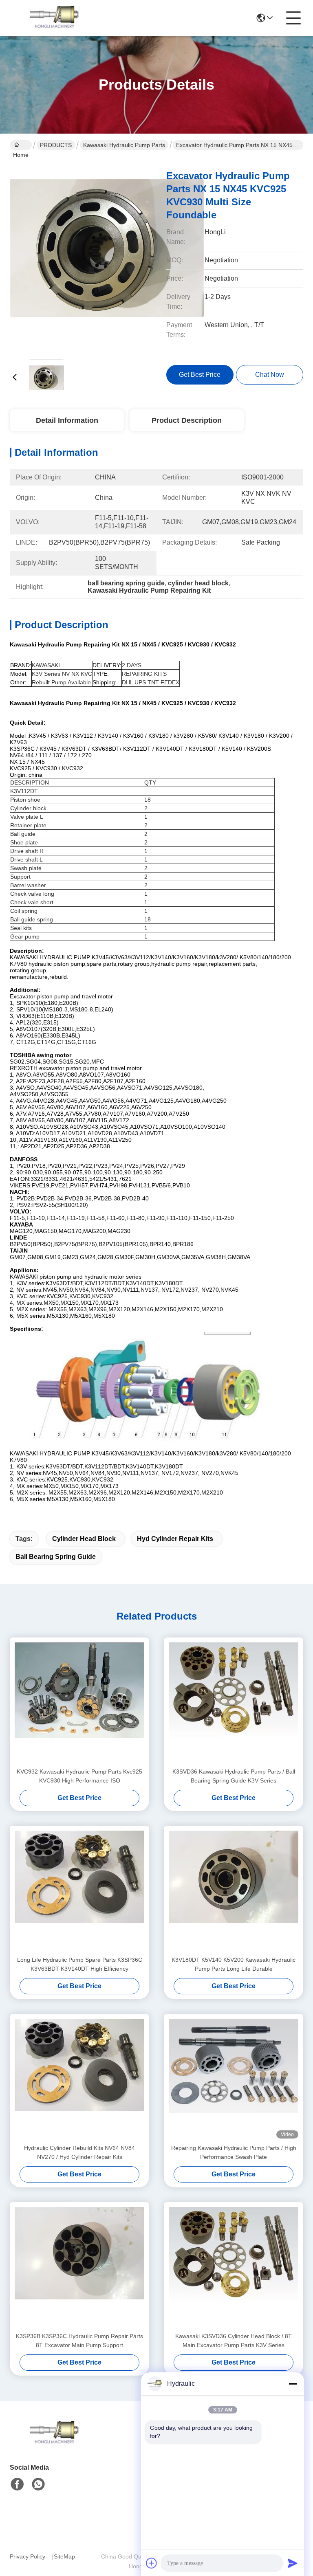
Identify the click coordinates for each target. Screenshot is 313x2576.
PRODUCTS (56, 145)
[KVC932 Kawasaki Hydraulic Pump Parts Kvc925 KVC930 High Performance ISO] (79, 1702)
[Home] (55, 2443)
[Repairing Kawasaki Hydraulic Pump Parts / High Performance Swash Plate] (234, 2079)
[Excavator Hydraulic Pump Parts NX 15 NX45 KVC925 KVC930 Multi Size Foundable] (107, 257)
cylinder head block (84, 1539)
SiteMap (64, 2556)
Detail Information (67, 420)
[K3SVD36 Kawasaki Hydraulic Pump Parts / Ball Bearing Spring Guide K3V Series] (234, 1702)
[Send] (293, 2563)
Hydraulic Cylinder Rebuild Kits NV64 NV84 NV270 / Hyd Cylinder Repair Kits (79, 2152)
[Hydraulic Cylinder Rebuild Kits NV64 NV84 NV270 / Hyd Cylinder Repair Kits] (79, 2079)
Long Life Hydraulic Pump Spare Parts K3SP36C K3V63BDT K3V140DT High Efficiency (80, 1964)
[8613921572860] (38, 2484)
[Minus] (293, 2384)
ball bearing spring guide (56, 1557)
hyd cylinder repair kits (175, 1539)
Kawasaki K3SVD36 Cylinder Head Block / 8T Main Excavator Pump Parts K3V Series (234, 2341)
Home (21, 145)
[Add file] (152, 2563)
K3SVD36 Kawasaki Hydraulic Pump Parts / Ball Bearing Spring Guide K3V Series (234, 1776)
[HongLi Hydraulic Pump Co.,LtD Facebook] (17, 2484)
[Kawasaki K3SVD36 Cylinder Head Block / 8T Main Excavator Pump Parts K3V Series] (234, 2267)
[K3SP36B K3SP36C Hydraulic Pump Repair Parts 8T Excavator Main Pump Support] (79, 2267)
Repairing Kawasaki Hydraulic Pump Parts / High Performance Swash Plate (234, 2152)
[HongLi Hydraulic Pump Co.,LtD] (55, 18)
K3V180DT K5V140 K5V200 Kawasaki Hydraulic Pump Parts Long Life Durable (234, 1964)
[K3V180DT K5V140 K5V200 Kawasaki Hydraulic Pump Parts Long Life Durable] (234, 1890)
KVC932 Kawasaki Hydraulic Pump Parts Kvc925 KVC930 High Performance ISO (79, 1776)
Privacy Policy (28, 2556)
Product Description (187, 420)
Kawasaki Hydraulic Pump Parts (124, 145)
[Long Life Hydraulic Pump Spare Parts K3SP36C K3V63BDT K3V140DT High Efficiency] (79, 1890)
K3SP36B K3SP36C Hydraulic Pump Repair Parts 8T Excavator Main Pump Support (79, 2341)
